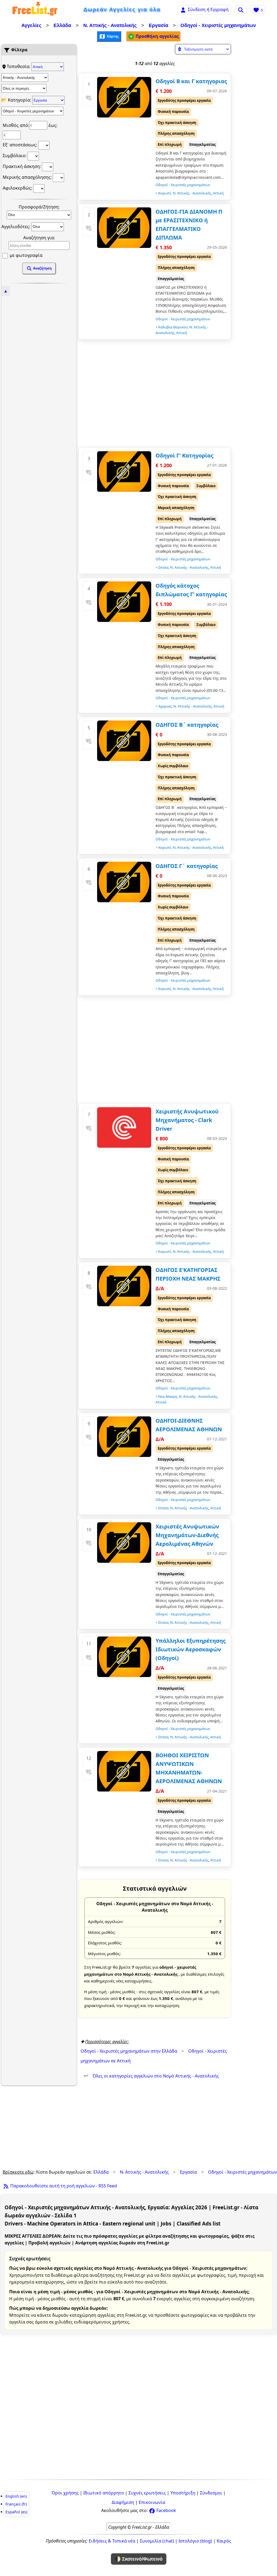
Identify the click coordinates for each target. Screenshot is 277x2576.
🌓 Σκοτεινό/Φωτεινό (139, 2559)
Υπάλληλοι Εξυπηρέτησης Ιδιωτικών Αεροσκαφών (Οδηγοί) (191, 1649)
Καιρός (224, 2541)
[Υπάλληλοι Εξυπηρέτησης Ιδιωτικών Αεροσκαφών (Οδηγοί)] (124, 1657)
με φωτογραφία (26, 255)
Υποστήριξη (183, 2493)
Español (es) (16, 2512)
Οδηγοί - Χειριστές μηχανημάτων (218, 25)
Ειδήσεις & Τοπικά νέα (112, 2541)
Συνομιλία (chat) (157, 2541)
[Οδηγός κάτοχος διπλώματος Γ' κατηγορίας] (124, 602)
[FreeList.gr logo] (35, 10)
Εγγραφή (220, 9)
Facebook (166, 2510)
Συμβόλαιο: (15, 156)
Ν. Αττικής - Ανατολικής (110, 25)
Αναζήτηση (42, 268)
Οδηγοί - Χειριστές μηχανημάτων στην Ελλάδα (129, 2051)
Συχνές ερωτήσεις (147, 2493)
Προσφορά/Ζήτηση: (39, 207)
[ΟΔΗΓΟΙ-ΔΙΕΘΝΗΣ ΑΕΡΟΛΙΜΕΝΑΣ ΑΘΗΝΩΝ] (124, 1437)
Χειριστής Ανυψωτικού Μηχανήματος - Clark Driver (187, 1120)
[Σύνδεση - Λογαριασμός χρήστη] (183, 9)
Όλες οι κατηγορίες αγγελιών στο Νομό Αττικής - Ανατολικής (151, 2076)
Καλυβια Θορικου (173, 327)
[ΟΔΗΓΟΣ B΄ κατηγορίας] (124, 741)
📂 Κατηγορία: (17, 100)
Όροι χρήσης (65, 2493)
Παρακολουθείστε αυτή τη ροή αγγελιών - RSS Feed (63, 2186)
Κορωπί (165, 193)
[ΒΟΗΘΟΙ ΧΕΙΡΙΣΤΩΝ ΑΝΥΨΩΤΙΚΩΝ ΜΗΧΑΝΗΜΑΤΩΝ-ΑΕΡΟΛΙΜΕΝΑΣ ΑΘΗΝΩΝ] (124, 1771)
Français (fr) (16, 2504)
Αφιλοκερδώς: (18, 188)
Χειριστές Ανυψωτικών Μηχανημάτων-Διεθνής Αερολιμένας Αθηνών (187, 1535)
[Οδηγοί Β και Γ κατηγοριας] (124, 97)
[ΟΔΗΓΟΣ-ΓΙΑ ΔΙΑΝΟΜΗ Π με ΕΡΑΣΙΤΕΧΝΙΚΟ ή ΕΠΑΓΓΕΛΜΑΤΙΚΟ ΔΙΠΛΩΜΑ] (124, 228)
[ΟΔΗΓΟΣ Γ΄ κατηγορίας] (124, 882)
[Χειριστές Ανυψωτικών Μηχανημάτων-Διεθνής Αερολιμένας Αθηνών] (124, 1543)
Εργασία (159, 25)
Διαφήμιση (123, 2502)
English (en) (16, 2496)
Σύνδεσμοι (211, 2493)
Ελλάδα (62, 25)
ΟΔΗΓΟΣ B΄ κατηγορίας (187, 725)
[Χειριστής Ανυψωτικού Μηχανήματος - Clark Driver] (124, 1127)
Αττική (218, 193)
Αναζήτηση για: (39, 238)
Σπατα (163, 567)
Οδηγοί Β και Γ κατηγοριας (191, 81)
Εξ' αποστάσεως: (20, 145)
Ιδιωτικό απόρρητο (104, 2493)
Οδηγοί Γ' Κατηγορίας (184, 455)
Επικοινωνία (152, 2502)
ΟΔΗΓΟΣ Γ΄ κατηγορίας (187, 866)
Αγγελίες (31, 25)
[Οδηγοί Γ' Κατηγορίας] (124, 472)
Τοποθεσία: (19, 66)
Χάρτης (112, 36)
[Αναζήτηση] (241, 9)
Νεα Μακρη (168, 1396)
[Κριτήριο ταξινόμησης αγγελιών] (203, 49)
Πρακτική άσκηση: (22, 166)
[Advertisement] (39, 376)
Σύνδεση (197, 9)
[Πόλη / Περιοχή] (24, 88)
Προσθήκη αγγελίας (157, 36)
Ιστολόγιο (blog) (195, 2541)
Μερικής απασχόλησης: (28, 177)
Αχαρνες (165, 706)
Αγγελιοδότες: (16, 226)
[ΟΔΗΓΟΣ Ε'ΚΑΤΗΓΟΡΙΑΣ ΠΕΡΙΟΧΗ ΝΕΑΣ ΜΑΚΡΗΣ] (124, 1286)
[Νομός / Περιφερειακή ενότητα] (25, 78)
